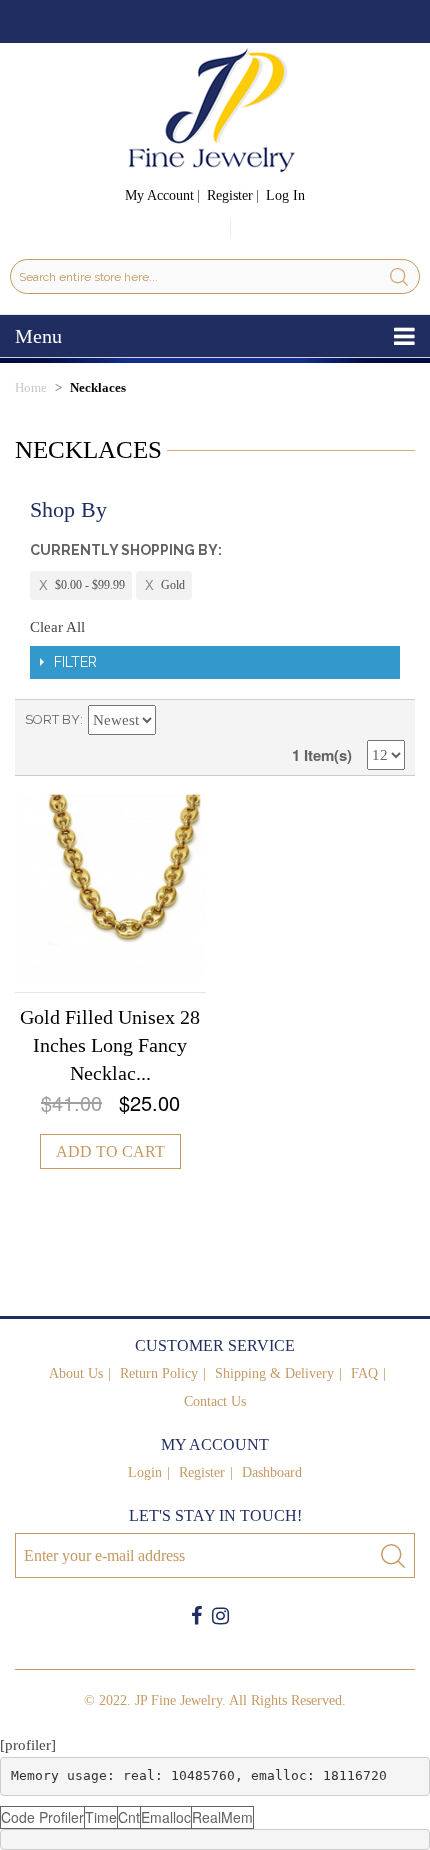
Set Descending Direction (175, 720)
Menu (38, 336)
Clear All (57, 627)
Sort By (52, 719)
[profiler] (28, 1745)
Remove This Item (81, 585)
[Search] (399, 276)
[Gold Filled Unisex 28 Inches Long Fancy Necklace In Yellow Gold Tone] (110, 886)
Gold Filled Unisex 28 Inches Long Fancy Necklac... (110, 1045)
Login (145, 1472)
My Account (159, 195)
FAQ (364, 1373)
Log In (285, 195)
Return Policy (159, 1373)
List (390, 720)
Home (31, 387)
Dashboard (272, 1472)
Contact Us (215, 1401)
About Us (76, 1373)
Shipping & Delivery (274, 1373)
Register (230, 195)
